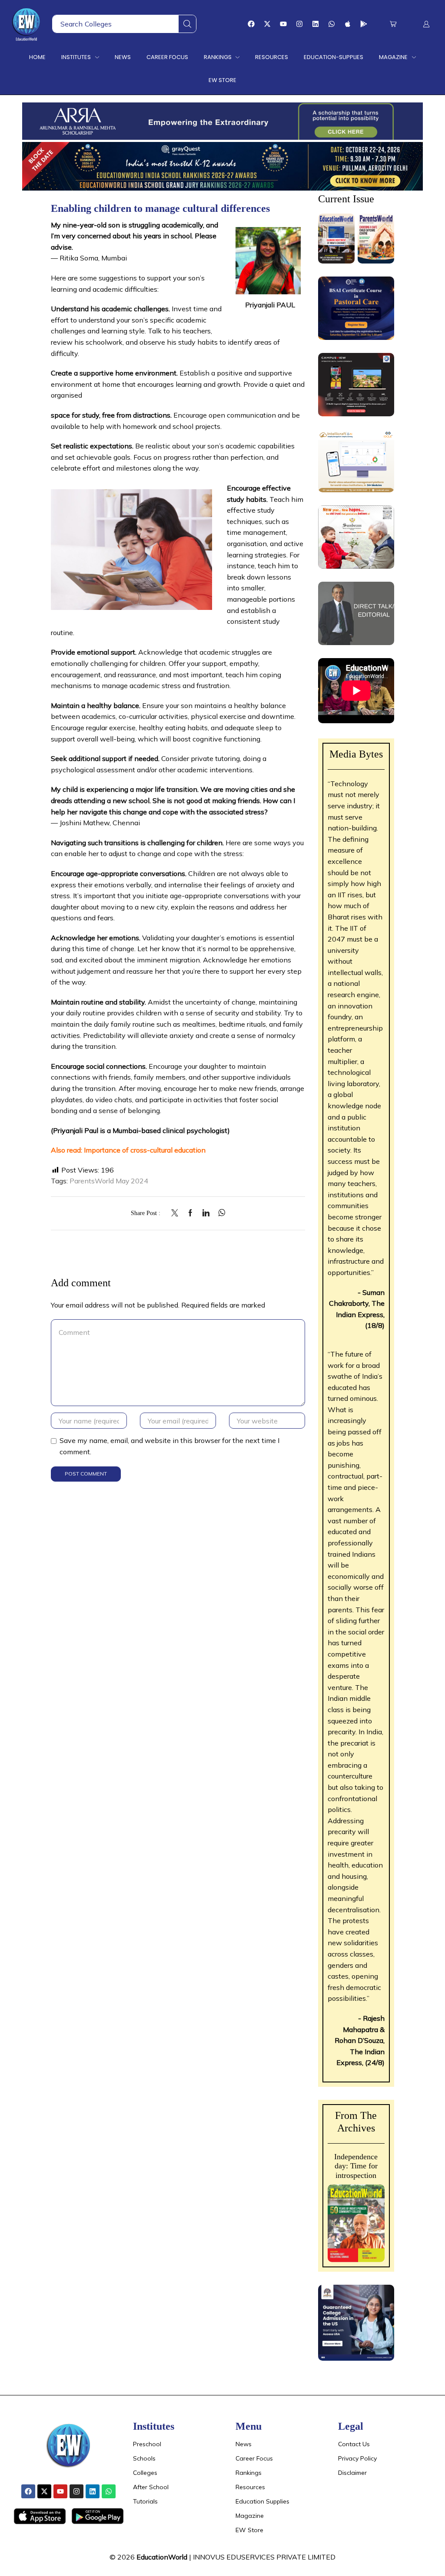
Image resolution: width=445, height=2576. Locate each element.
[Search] (187, 24)
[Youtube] (283, 24)
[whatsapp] (220, 1213)
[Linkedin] (315, 24)
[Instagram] (299, 24)
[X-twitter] (267, 24)
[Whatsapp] (332, 24)
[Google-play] (364, 24)
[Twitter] (177, 1213)
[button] (393, 24)
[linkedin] (206, 1213)
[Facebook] (251, 24)
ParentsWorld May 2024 (109, 1181)
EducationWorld (162, 2557)
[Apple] (348, 24)
